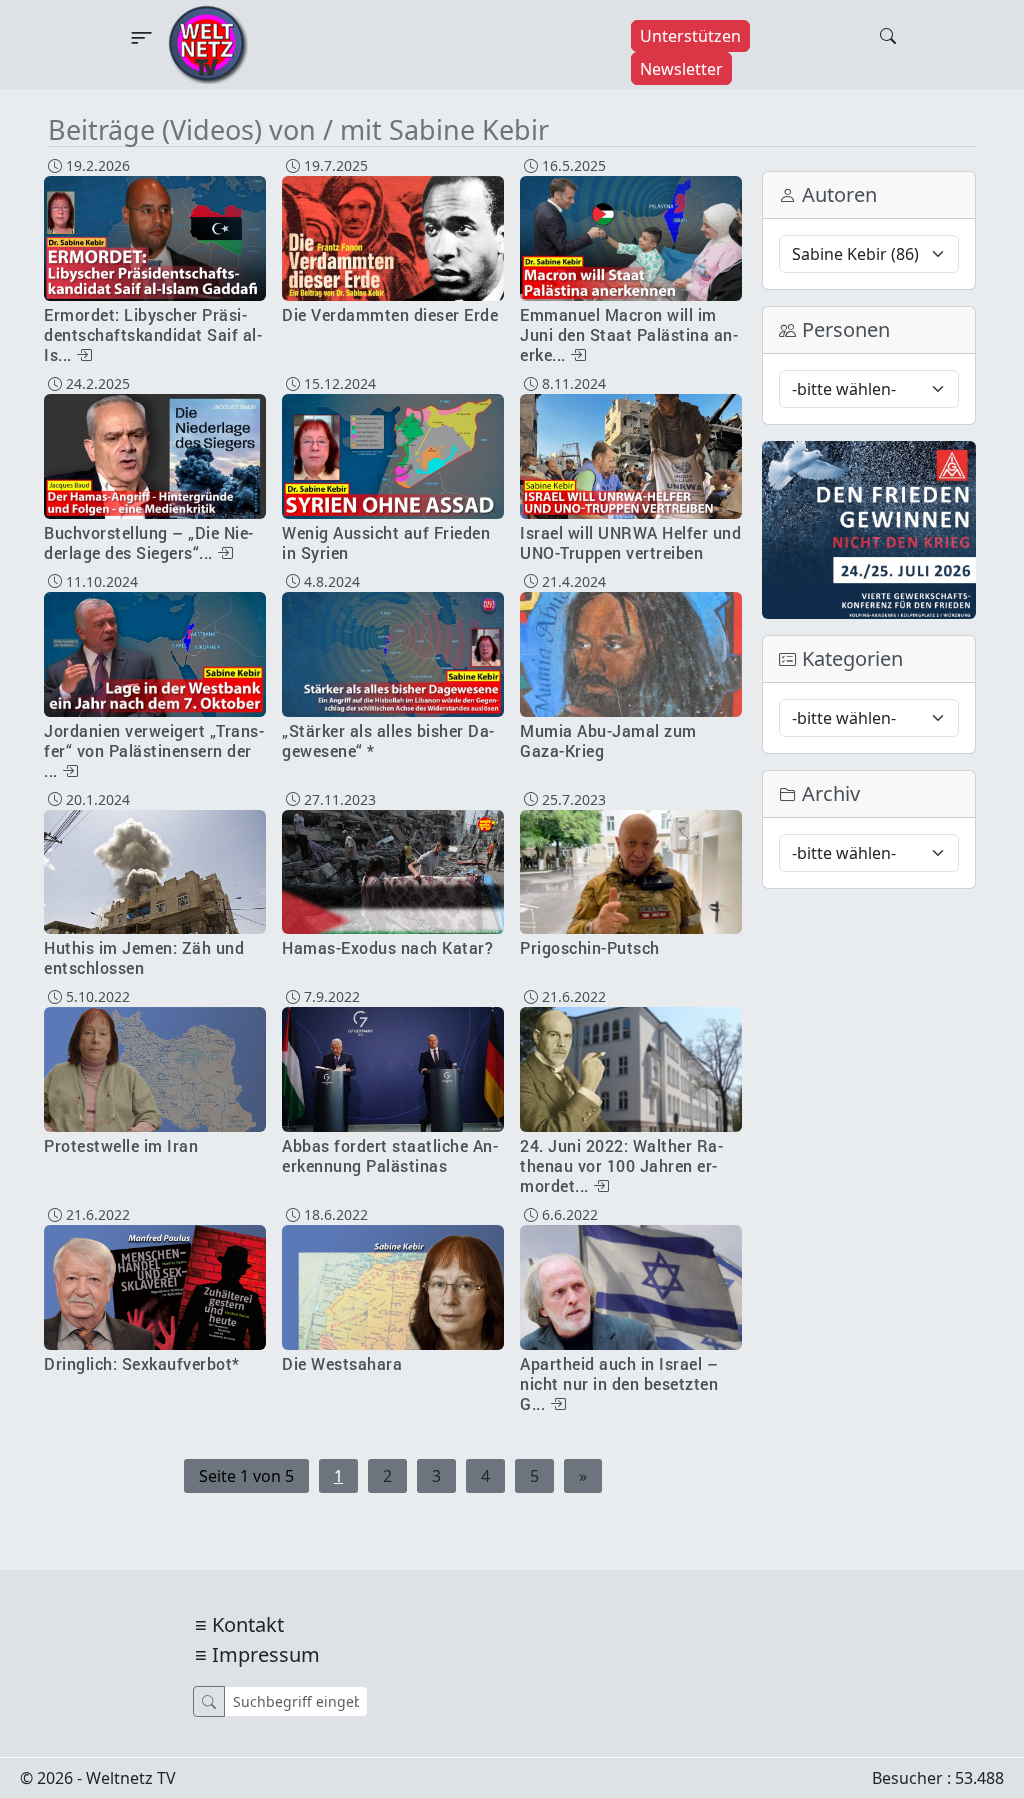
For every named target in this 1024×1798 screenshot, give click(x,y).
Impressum (266, 1654)
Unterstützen (690, 36)
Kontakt (248, 1624)
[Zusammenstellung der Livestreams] (869, 528)
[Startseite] (208, 43)
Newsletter (681, 69)
